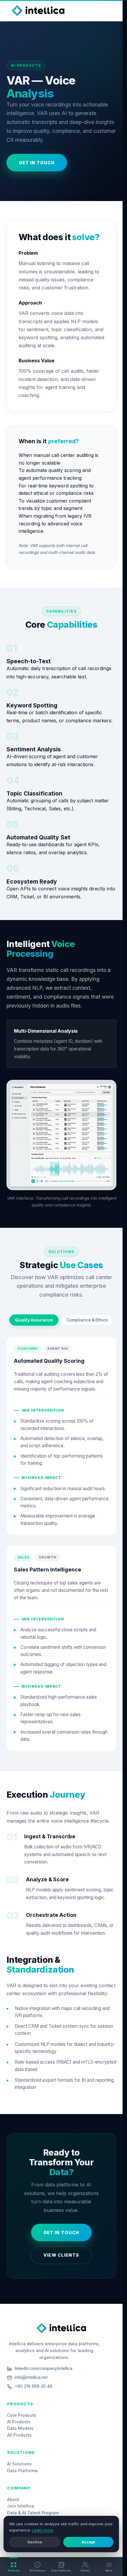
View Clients (61, 2255)
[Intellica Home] (38, 11)
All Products (19, 2435)
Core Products (22, 2415)
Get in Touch (37, 163)
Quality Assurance (34, 1320)
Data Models (20, 2428)
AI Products (19, 2422)
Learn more (43, 2530)
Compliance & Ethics (87, 1320)
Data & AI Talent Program (33, 2513)
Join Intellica (21, 2506)
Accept (88, 2542)
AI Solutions (19, 2464)
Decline (35, 2542)
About (13, 2499)
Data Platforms (22, 2471)
